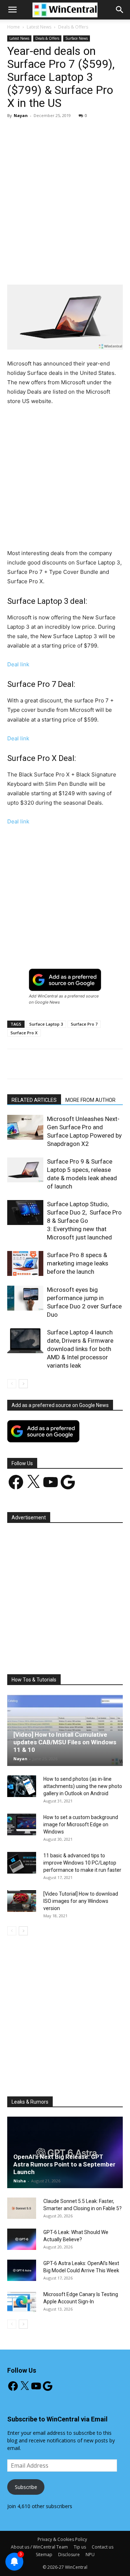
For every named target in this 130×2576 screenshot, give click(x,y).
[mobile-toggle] (12, 10)
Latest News (39, 27)
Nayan (21, 115)
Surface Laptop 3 (46, 1024)
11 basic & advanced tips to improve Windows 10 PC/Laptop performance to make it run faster (82, 1863)
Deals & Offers (73, 27)
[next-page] (23, 1384)
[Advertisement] (65, 192)
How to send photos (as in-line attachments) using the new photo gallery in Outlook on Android (83, 1786)
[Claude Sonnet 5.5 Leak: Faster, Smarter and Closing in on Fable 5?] (22, 2208)
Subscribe (26, 2487)
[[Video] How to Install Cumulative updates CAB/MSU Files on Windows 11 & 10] (65, 1730)
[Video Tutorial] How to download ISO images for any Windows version (81, 1901)
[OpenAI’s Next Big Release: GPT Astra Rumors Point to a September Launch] (65, 2152)
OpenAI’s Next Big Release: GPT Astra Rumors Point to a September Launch (64, 2164)
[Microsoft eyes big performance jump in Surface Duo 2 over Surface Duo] (25, 1298)
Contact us (103, 2547)
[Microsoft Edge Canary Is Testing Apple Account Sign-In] (22, 2302)
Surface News (77, 38)
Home (14, 27)
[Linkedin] (104, 268)
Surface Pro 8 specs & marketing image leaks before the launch (78, 1263)
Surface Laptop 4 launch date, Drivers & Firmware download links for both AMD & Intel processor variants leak (80, 1349)
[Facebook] (37, 268)
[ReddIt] (120, 268)
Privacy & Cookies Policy (62, 2539)
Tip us (80, 2547)
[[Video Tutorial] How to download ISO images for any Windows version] (22, 1901)
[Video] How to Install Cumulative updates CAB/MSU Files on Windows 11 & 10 (65, 1742)
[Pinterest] (70, 268)
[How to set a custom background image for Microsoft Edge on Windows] (22, 1824)
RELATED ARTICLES (34, 1100)
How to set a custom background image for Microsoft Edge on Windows (81, 1824)
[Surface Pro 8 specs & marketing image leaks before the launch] (25, 1263)
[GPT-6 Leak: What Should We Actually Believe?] (22, 2239)
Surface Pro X (24, 1033)
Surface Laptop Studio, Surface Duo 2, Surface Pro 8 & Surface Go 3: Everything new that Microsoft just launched (84, 1221)
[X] (54, 268)
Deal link (18, 664)
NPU (90, 2555)
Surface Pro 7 (84, 1024)
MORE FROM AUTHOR (90, 1100)
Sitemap (44, 2555)
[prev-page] (12, 1384)
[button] (120, 10)
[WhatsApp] (87, 268)
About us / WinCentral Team (39, 2547)
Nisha (20, 2181)
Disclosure (69, 2555)
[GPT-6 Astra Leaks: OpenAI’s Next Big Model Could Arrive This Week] (22, 2270)
